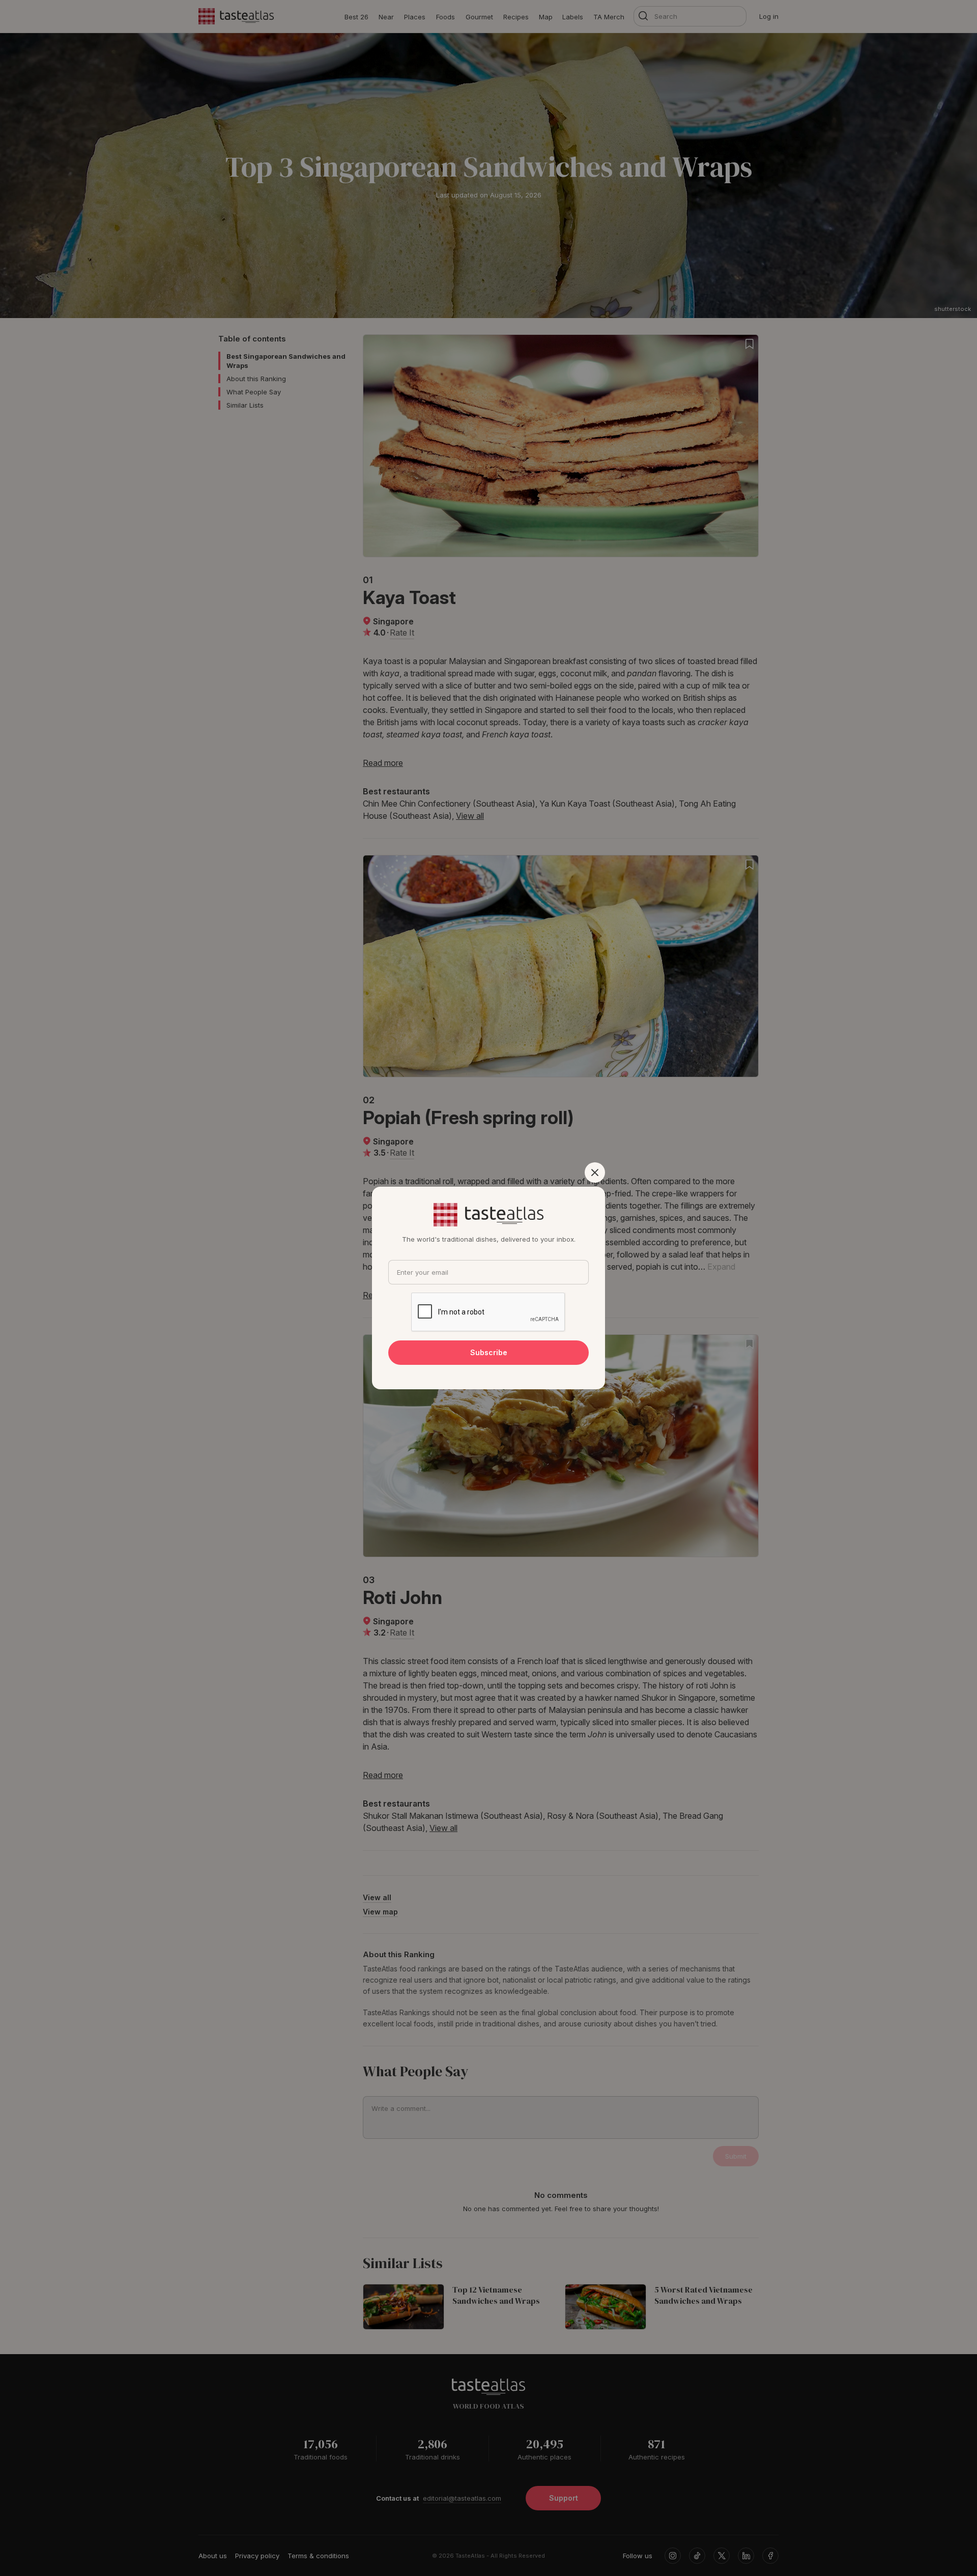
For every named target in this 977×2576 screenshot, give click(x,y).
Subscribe (489, 1352)
